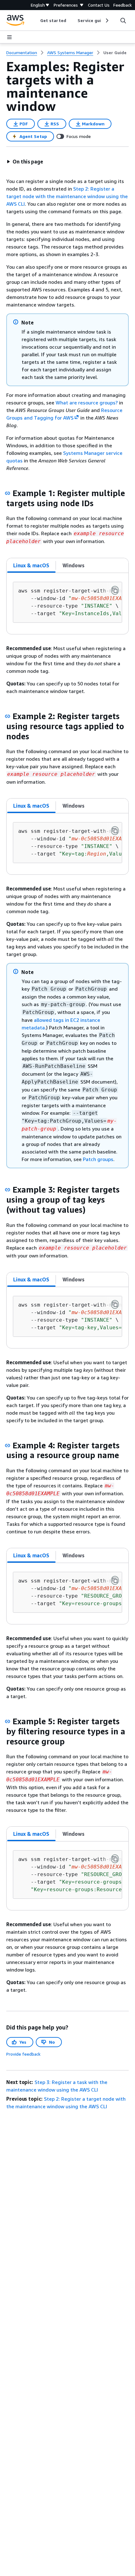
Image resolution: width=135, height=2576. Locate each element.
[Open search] (123, 20)
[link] (115, 53)
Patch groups (98, 1159)
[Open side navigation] (9, 37)
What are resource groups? (87, 403)
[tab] (31, 565)
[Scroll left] (36, 20)
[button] (25, 162)
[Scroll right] (107, 20)
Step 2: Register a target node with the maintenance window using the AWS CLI (67, 196)
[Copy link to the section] (8, 493)
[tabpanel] (67, 604)
